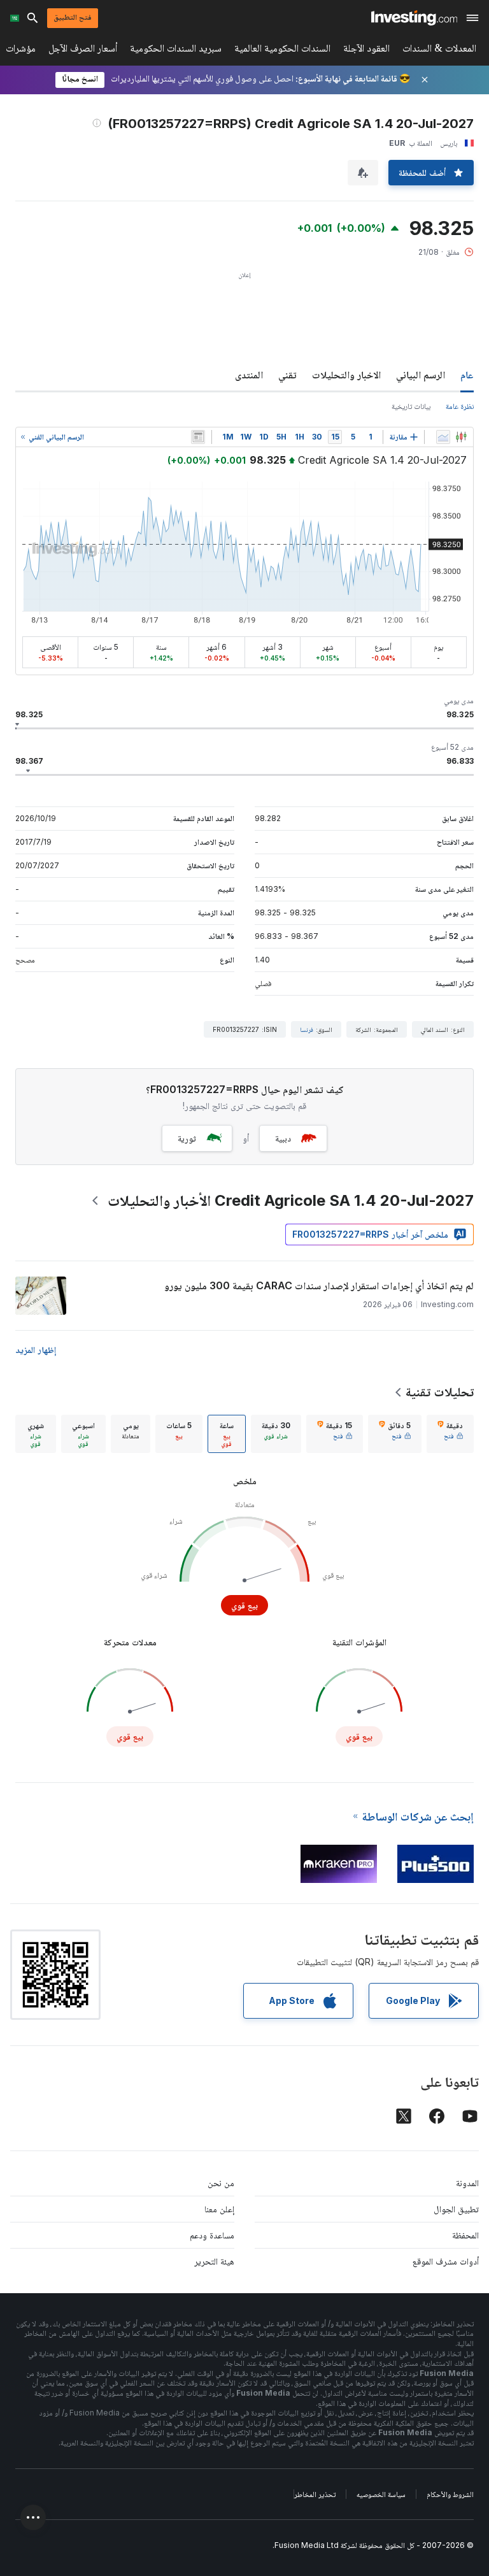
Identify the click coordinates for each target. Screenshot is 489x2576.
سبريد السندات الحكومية (176, 51)
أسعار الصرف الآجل (83, 51)
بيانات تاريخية (411, 406)
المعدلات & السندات (439, 51)
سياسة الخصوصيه (381, 2494)
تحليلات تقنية (440, 1392)
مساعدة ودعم (212, 2235)
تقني (287, 375)
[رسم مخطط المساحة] (443, 437)
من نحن (221, 2183)
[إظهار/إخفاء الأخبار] (198, 437)
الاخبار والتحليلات (346, 375)
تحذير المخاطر (315, 2494)
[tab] (450, 1434)
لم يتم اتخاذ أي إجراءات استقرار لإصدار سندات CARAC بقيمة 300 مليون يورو (319, 1285)
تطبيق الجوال (456, 2209)
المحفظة (465, 2235)
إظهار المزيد (36, 1349)
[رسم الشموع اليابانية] (461, 437)
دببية (283, 1138)
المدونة (467, 2183)
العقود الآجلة (366, 51)
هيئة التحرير (214, 2261)
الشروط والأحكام (450, 2494)
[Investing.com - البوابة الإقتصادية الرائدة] (414, 18)
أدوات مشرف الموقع (446, 2261)
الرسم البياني (421, 375)
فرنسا (307, 1029)
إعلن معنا (219, 2209)
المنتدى (249, 375)
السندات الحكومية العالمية (282, 51)
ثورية (187, 1138)
